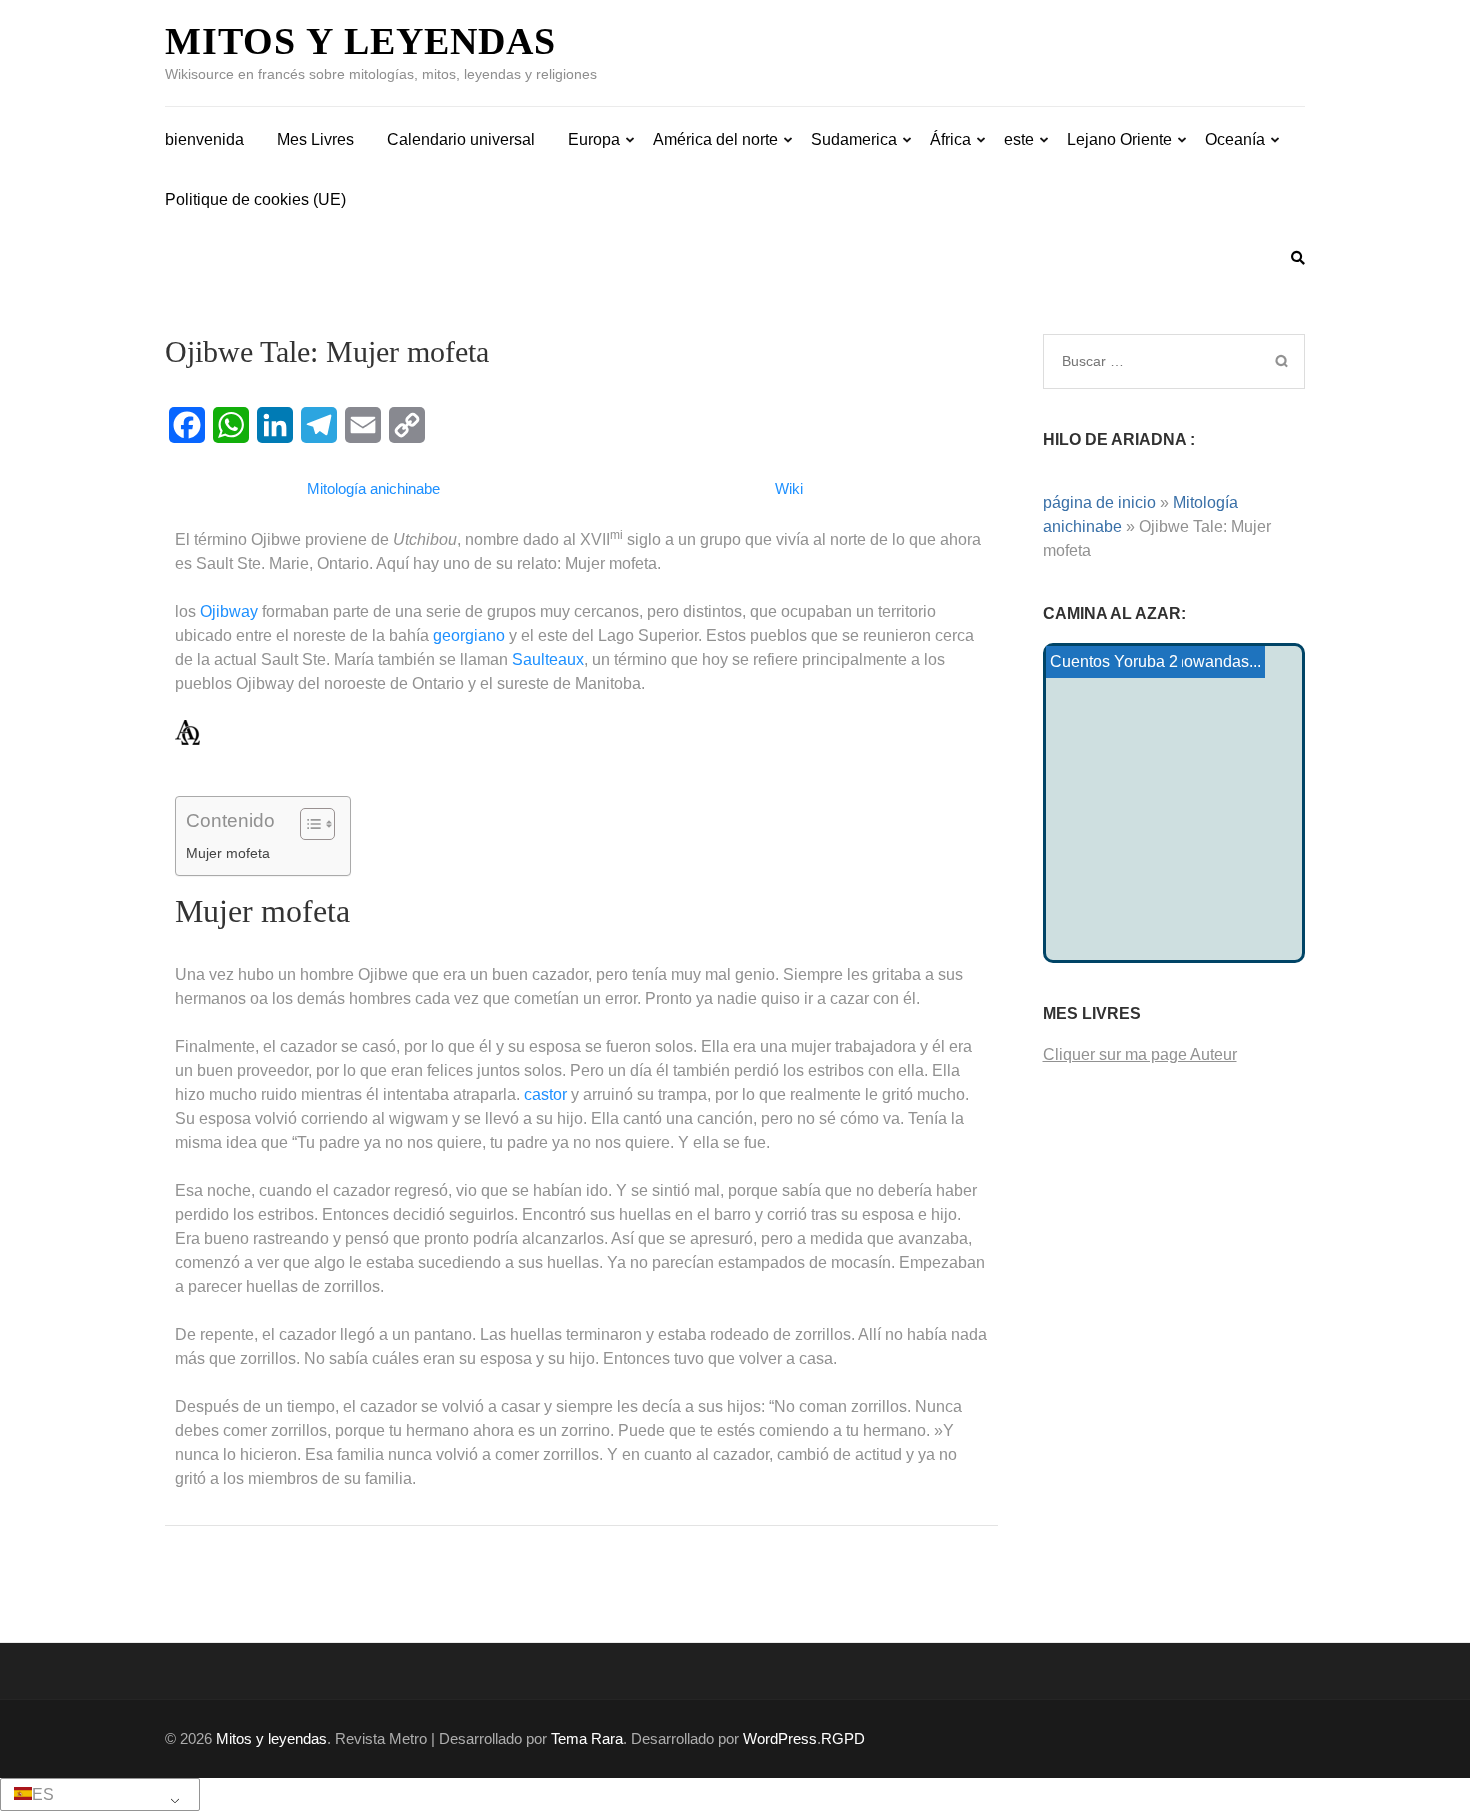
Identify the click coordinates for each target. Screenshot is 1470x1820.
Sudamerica (854, 139)
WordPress (780, 1738)
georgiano (469, 635)
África (950, 139)
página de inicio (1099, 502)
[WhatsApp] (231, 425)
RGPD (843, 1738)
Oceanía (1235, 139)
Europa (594, 139)
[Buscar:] (1147, 361)
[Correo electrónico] (363, 425)
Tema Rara (587, 1738)
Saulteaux (548, 659)
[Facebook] (187, 425)
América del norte (715, 139)
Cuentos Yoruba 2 (1114, 661)
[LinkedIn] (275, 425)
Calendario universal (461, 139)
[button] (96, 1795)
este (1019, 139)
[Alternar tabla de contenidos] (307, 824)
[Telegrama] (319, 425)
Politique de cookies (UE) (255, 199)
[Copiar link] (407, 425)
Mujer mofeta (228, 853)
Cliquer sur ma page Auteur (1140, 1054)
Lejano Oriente (1119, 139)
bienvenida (204, 139)
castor (545, 1094)
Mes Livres (315, 139)
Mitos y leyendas (360, 41)
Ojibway (229, 611)
